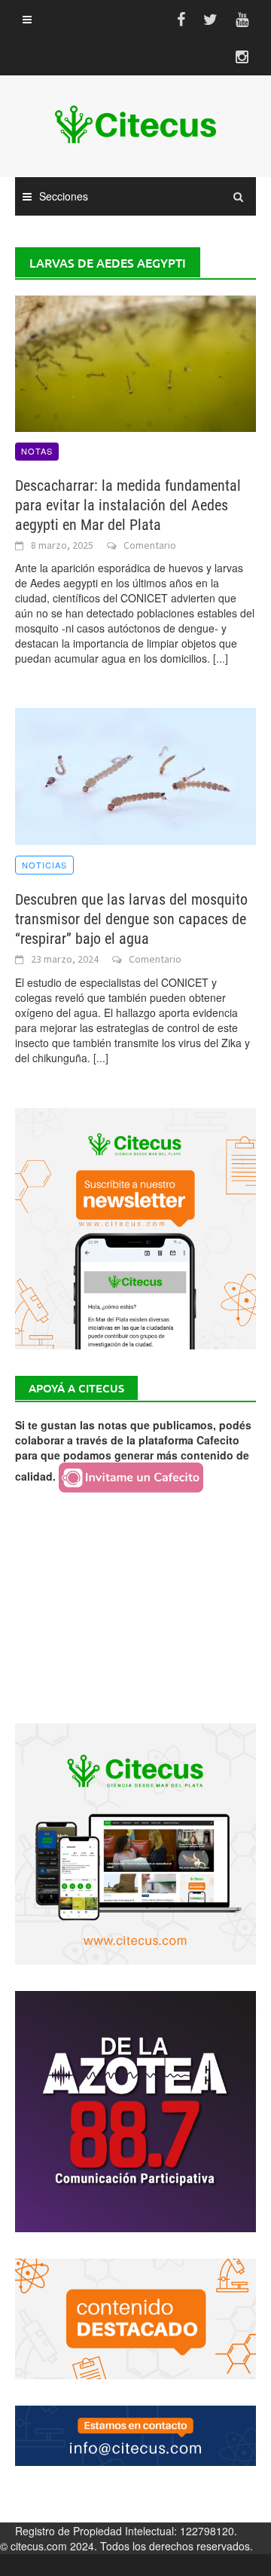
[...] (221, 658)
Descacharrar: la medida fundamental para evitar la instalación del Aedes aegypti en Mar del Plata (128, 505)
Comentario (150, 545)
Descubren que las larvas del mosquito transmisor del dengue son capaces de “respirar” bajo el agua (131, 919)
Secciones (64, 196)
